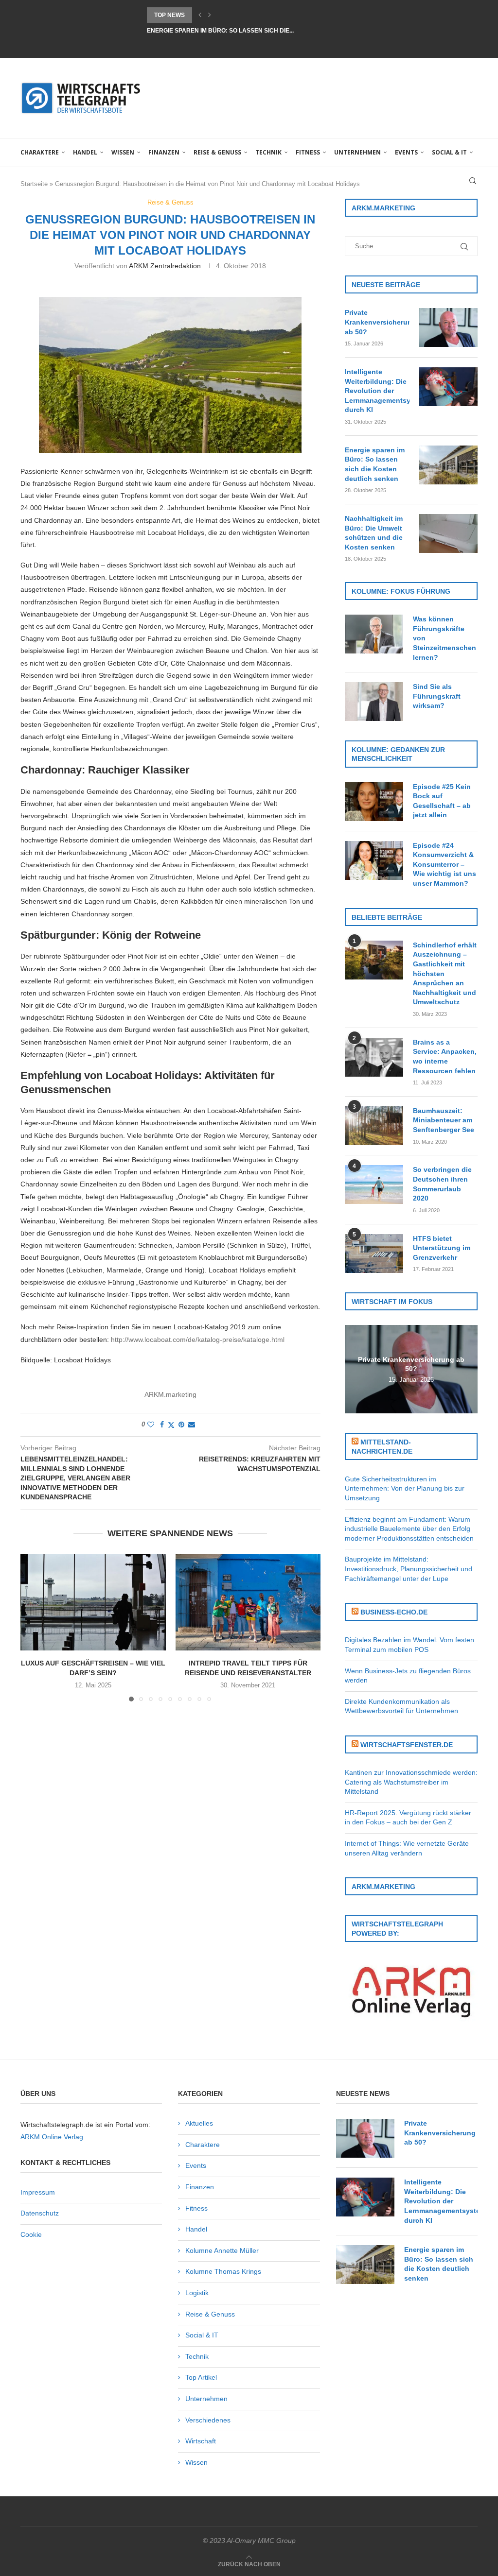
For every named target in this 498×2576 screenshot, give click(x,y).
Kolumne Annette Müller (222, 2250)
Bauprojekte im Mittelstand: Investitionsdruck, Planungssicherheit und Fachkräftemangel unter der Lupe (409, 1569)
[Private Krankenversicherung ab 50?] (448, 327)
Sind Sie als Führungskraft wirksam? (437, 696)
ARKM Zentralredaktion (165, 266)
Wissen (123, 152)
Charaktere (40, 152)
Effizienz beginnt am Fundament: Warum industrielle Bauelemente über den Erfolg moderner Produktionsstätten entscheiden (409, 1529)
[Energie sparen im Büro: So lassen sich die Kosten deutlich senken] (448, 465)
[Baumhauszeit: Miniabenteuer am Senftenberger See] (374, 1126)
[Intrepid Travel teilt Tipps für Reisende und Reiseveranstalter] (248, 1602)
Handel (85, 152)
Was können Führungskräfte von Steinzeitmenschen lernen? (445, 638)
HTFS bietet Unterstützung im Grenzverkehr (442, 1248)
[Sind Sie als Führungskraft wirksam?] (374, 702)
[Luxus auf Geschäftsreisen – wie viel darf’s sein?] (93, 1602)
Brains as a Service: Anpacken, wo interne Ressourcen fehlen (445, 1056)
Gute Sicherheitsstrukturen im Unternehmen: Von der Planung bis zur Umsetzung (405, 1488)
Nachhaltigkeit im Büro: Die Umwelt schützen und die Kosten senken (374, 533)
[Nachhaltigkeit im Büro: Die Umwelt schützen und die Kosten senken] (448, 533)
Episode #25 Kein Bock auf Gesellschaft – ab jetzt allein (442, 801)
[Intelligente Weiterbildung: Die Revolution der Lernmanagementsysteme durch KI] (448, 387)
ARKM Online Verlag (52, 2137)
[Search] (473, 181)
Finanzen (164, 152)
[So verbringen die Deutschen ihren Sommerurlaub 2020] (374, 1185)
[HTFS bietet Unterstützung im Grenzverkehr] (374, 1254)
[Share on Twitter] (171, 1425)
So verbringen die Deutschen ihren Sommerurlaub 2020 (442, 1184)
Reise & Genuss (217, 152)
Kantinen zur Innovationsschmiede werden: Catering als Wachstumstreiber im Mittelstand (411, 1782)
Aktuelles (199, 2123)
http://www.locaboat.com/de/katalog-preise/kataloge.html (198, 1340)
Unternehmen (357, 152)
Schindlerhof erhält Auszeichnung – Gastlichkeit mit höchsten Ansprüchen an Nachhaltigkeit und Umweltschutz (445, 974)
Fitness (308, 152)
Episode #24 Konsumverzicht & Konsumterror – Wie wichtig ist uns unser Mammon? (445, 864)
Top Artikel (201, 2377)
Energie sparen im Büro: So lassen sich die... (220, 15)
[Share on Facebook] (162, 1425)
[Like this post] (151, 1425)
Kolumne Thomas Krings (223, 2271)
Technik (268, 152)
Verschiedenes (208, 2420)
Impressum (38, 2192)
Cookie (31, 2234)
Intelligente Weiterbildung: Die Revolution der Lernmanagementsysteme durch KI (377, 391)
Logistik (197, 2293)
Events (406, 152)
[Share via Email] (192, 1425)
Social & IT (449, 152)
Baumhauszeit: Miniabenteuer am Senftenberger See (444, 1120)
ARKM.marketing (170, 1394)
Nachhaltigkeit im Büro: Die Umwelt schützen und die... (238, 31)
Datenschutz (40, 2213)
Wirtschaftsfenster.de (407, 1745)
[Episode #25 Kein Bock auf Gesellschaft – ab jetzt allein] (374, 802)
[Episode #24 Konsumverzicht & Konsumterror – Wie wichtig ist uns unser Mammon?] (374, 860)
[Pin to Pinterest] (181, 1425)
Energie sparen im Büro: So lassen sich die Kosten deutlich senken (375, 464)
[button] (200, 15)
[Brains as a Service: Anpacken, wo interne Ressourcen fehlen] (374, 1057)
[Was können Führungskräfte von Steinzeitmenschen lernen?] (374, 634)
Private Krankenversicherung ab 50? (377, 322)
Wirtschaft (201, 2441)
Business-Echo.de (394, 1612)
